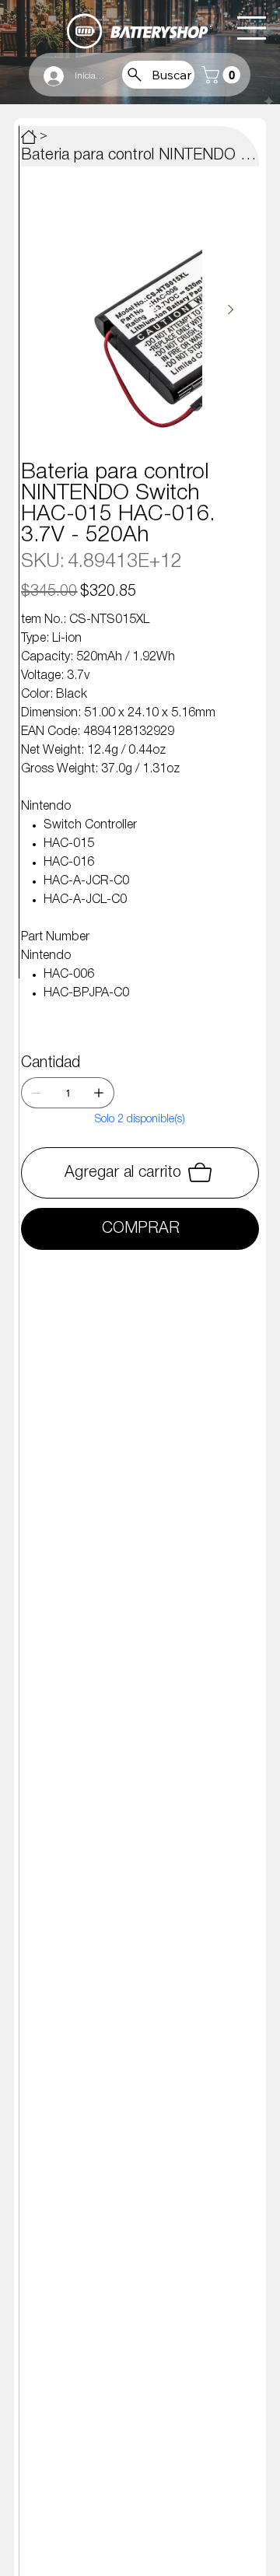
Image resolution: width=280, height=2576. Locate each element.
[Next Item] (230, 310)
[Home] (29, 137)
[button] (223, 75)
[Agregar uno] (99, 1093)
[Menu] (252, 28)
